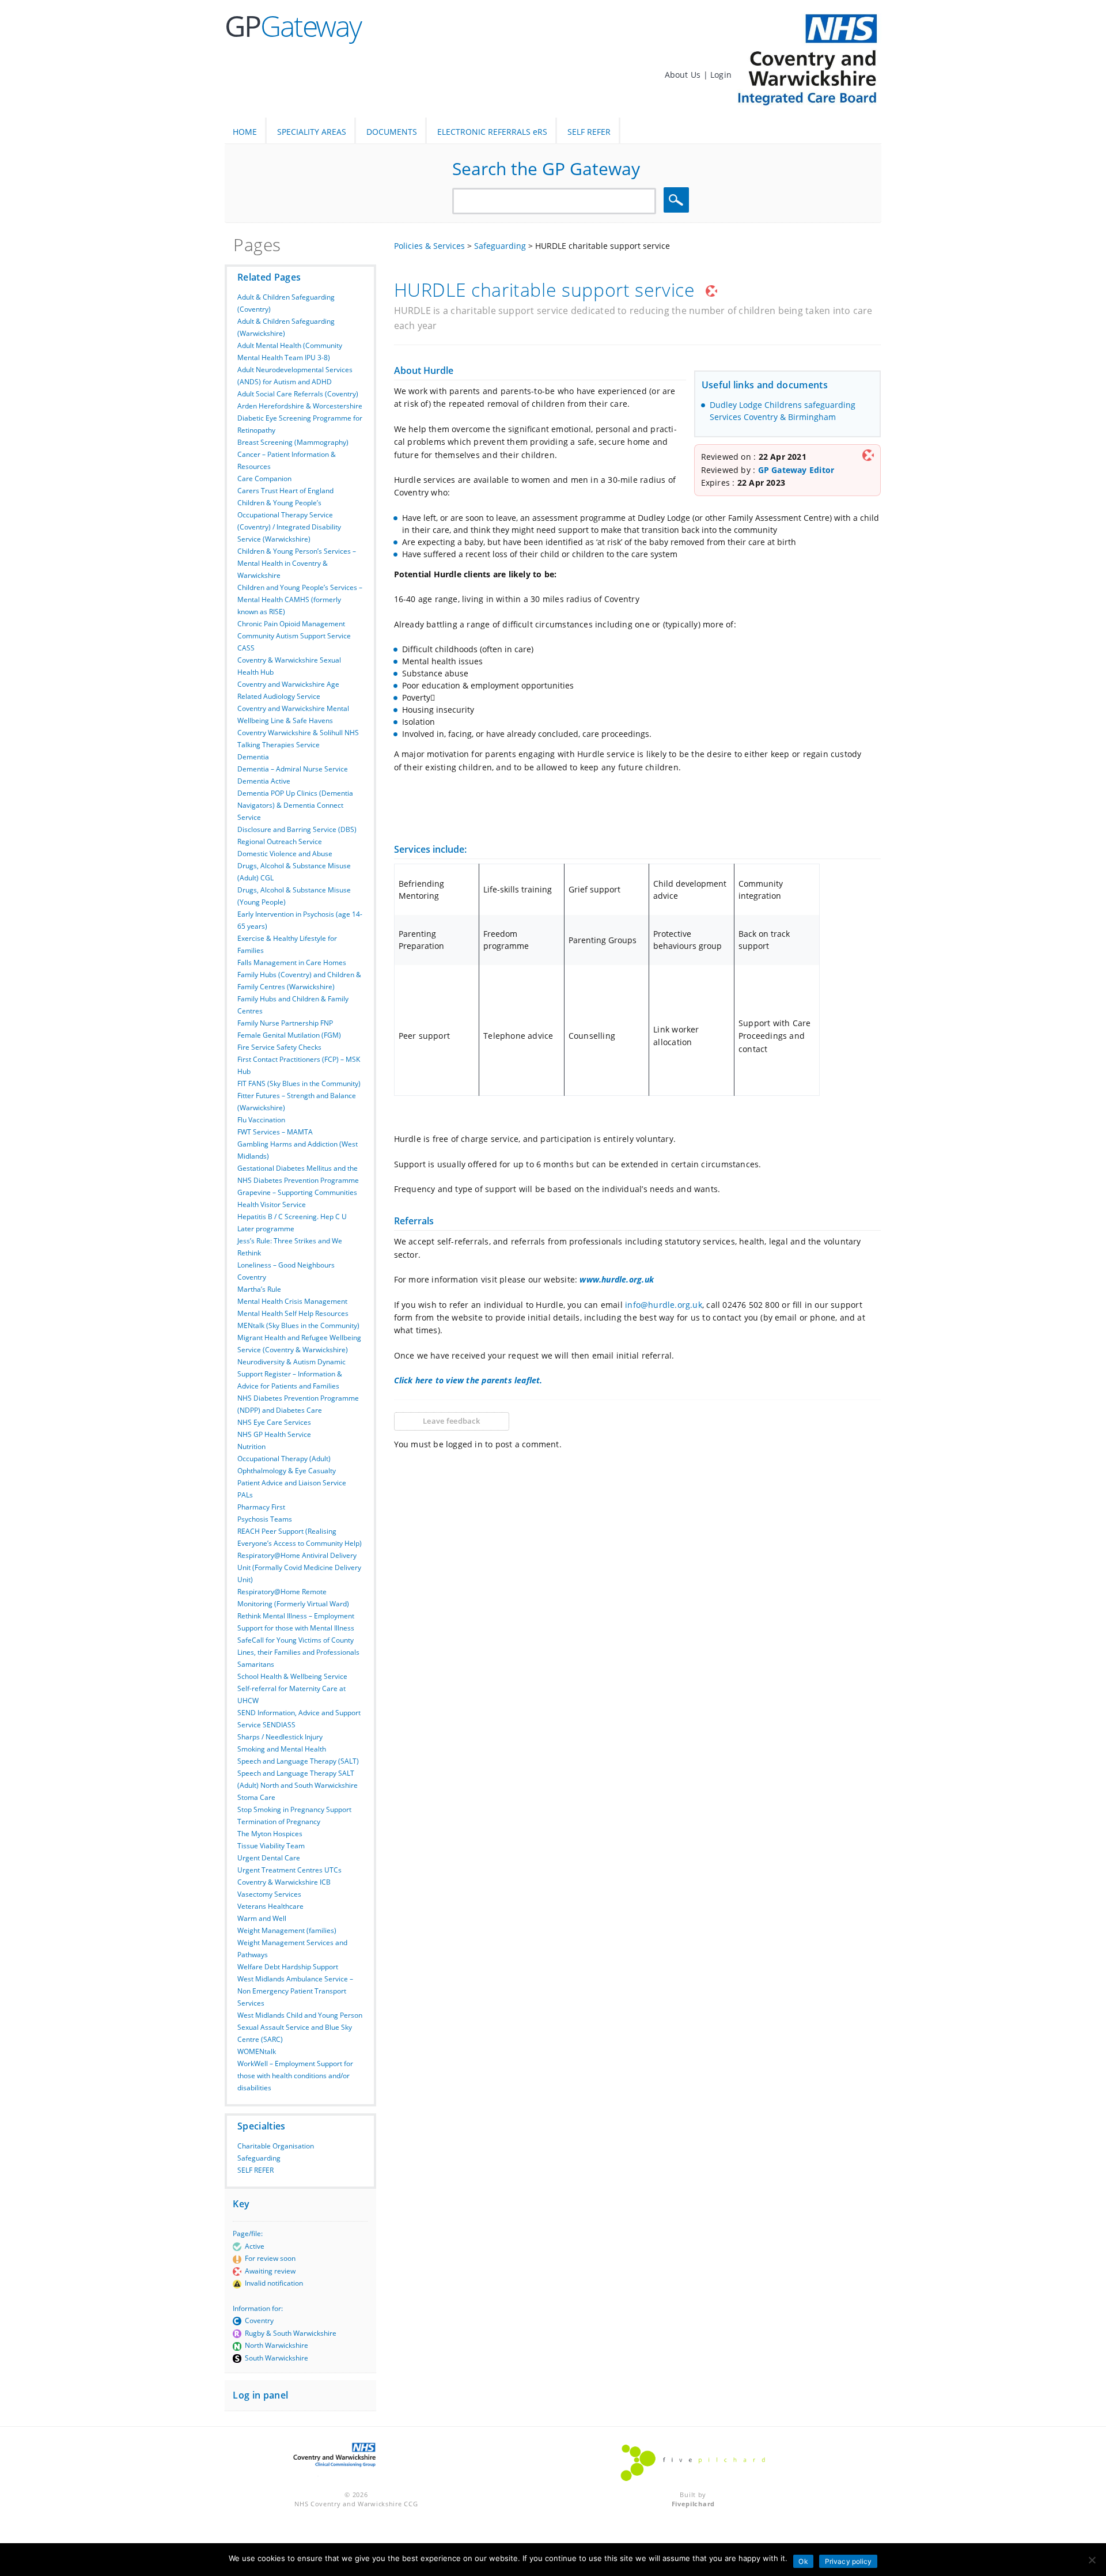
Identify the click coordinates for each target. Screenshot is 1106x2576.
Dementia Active (264, 781)
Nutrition (251, 1446)
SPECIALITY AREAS (312, 132)
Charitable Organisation (276, 2146)
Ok (803, 2561)
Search (678, 200)
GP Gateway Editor (796, 470)
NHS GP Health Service (274, 1434)
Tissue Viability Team (271, 1846)
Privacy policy (849, 2561)
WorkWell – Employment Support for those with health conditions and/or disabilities (295, 2076)
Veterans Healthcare (270, 1906)
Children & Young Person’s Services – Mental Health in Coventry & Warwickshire (297, 563)
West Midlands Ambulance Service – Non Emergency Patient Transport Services (295, 1991)
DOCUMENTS (392, 132)
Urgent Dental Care (269, 1858)
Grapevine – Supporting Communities (297, 1192)
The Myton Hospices (270, 1834)
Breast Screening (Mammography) (293, 442)
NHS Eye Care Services (274, 1422)
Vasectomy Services (269, 1894)
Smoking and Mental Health (282, 1749)
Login (721, 75)
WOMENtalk (257, 2051)
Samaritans (256, 1664)
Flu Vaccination (261, 1120)
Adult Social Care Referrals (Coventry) (298, 394)
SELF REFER (589, 132)
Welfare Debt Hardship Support (288, 1967)
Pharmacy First (261, 1507)
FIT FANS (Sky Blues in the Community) (299, 1083)
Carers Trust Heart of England (285, 491)
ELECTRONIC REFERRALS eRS (492, 132)
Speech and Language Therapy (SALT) (298, 1761)
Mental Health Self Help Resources (293, 1313)
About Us (684, 75)
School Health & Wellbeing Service (292, 1676)
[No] (1092, 2560)
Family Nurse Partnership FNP (285, 1023)
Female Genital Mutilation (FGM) (289, 1035)
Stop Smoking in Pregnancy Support (294, 1809)
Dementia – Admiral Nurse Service (293, 769)
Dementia (253, 757)
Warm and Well (262, 1918)
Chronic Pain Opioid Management (291, 624)
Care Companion (264, 478)
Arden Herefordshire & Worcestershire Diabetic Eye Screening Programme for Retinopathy (300, 418)
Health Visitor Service (272, 1204)
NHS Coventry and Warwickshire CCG (356, 2504)
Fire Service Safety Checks (279, 1047)
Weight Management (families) (287, 1930)
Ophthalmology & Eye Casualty (287, 1471)
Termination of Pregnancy (279, 1822)
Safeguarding (259, 2158)
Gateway (293, 26)
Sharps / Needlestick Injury (280, 1737)
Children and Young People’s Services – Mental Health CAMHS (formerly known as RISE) (300, 599)
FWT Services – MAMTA (275, 1132)
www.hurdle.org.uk (617, 1279)
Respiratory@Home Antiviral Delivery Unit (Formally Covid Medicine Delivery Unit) (299, 1567)
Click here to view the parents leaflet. (468, 1380)
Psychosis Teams (265, 1519)
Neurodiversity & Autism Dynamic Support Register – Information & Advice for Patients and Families (291, 1374)
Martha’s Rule (259, 1289)
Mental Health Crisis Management (292, 1301)
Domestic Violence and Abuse (285, 854)
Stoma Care (256, 1797)
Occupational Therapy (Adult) (284, 1459)
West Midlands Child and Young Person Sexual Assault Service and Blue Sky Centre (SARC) (300, 2027)
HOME (245, 132)
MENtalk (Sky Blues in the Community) (298, 1325)
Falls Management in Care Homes (292, 962)
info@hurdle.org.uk (662, 1305)
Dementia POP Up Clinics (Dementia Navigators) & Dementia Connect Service (295, 805)
